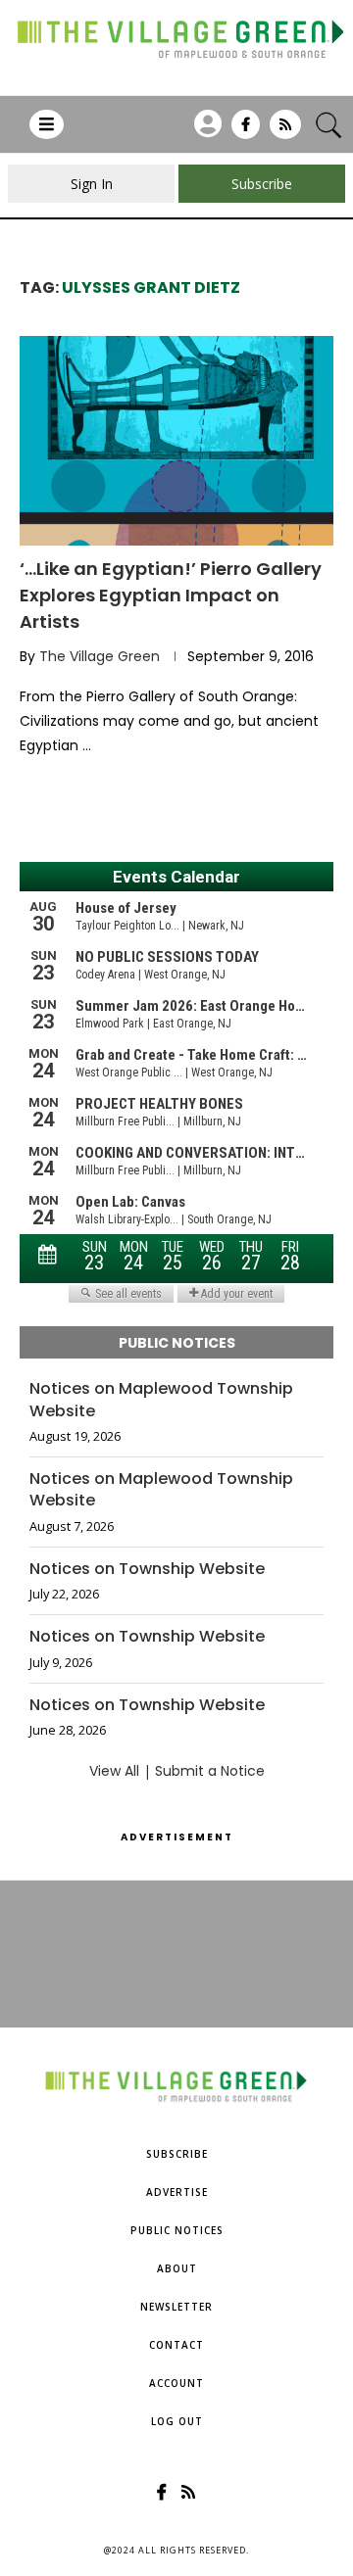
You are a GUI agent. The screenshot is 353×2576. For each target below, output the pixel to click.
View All (114, 1771)
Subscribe (177, 2154)
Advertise (177, 2192)
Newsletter (176, 2307)
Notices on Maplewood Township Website (161, 1400)
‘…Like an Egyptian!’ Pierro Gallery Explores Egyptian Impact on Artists (171, 595)
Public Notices (177, 2230)
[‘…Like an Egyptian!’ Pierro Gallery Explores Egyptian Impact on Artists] (176, 440)
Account (176, 2383)
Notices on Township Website (147, 1569)
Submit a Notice (210, 1771)
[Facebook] (246, 131)
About (177, 2268)
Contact (176, 2345)
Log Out (177, 2421)
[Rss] (285, 131)
